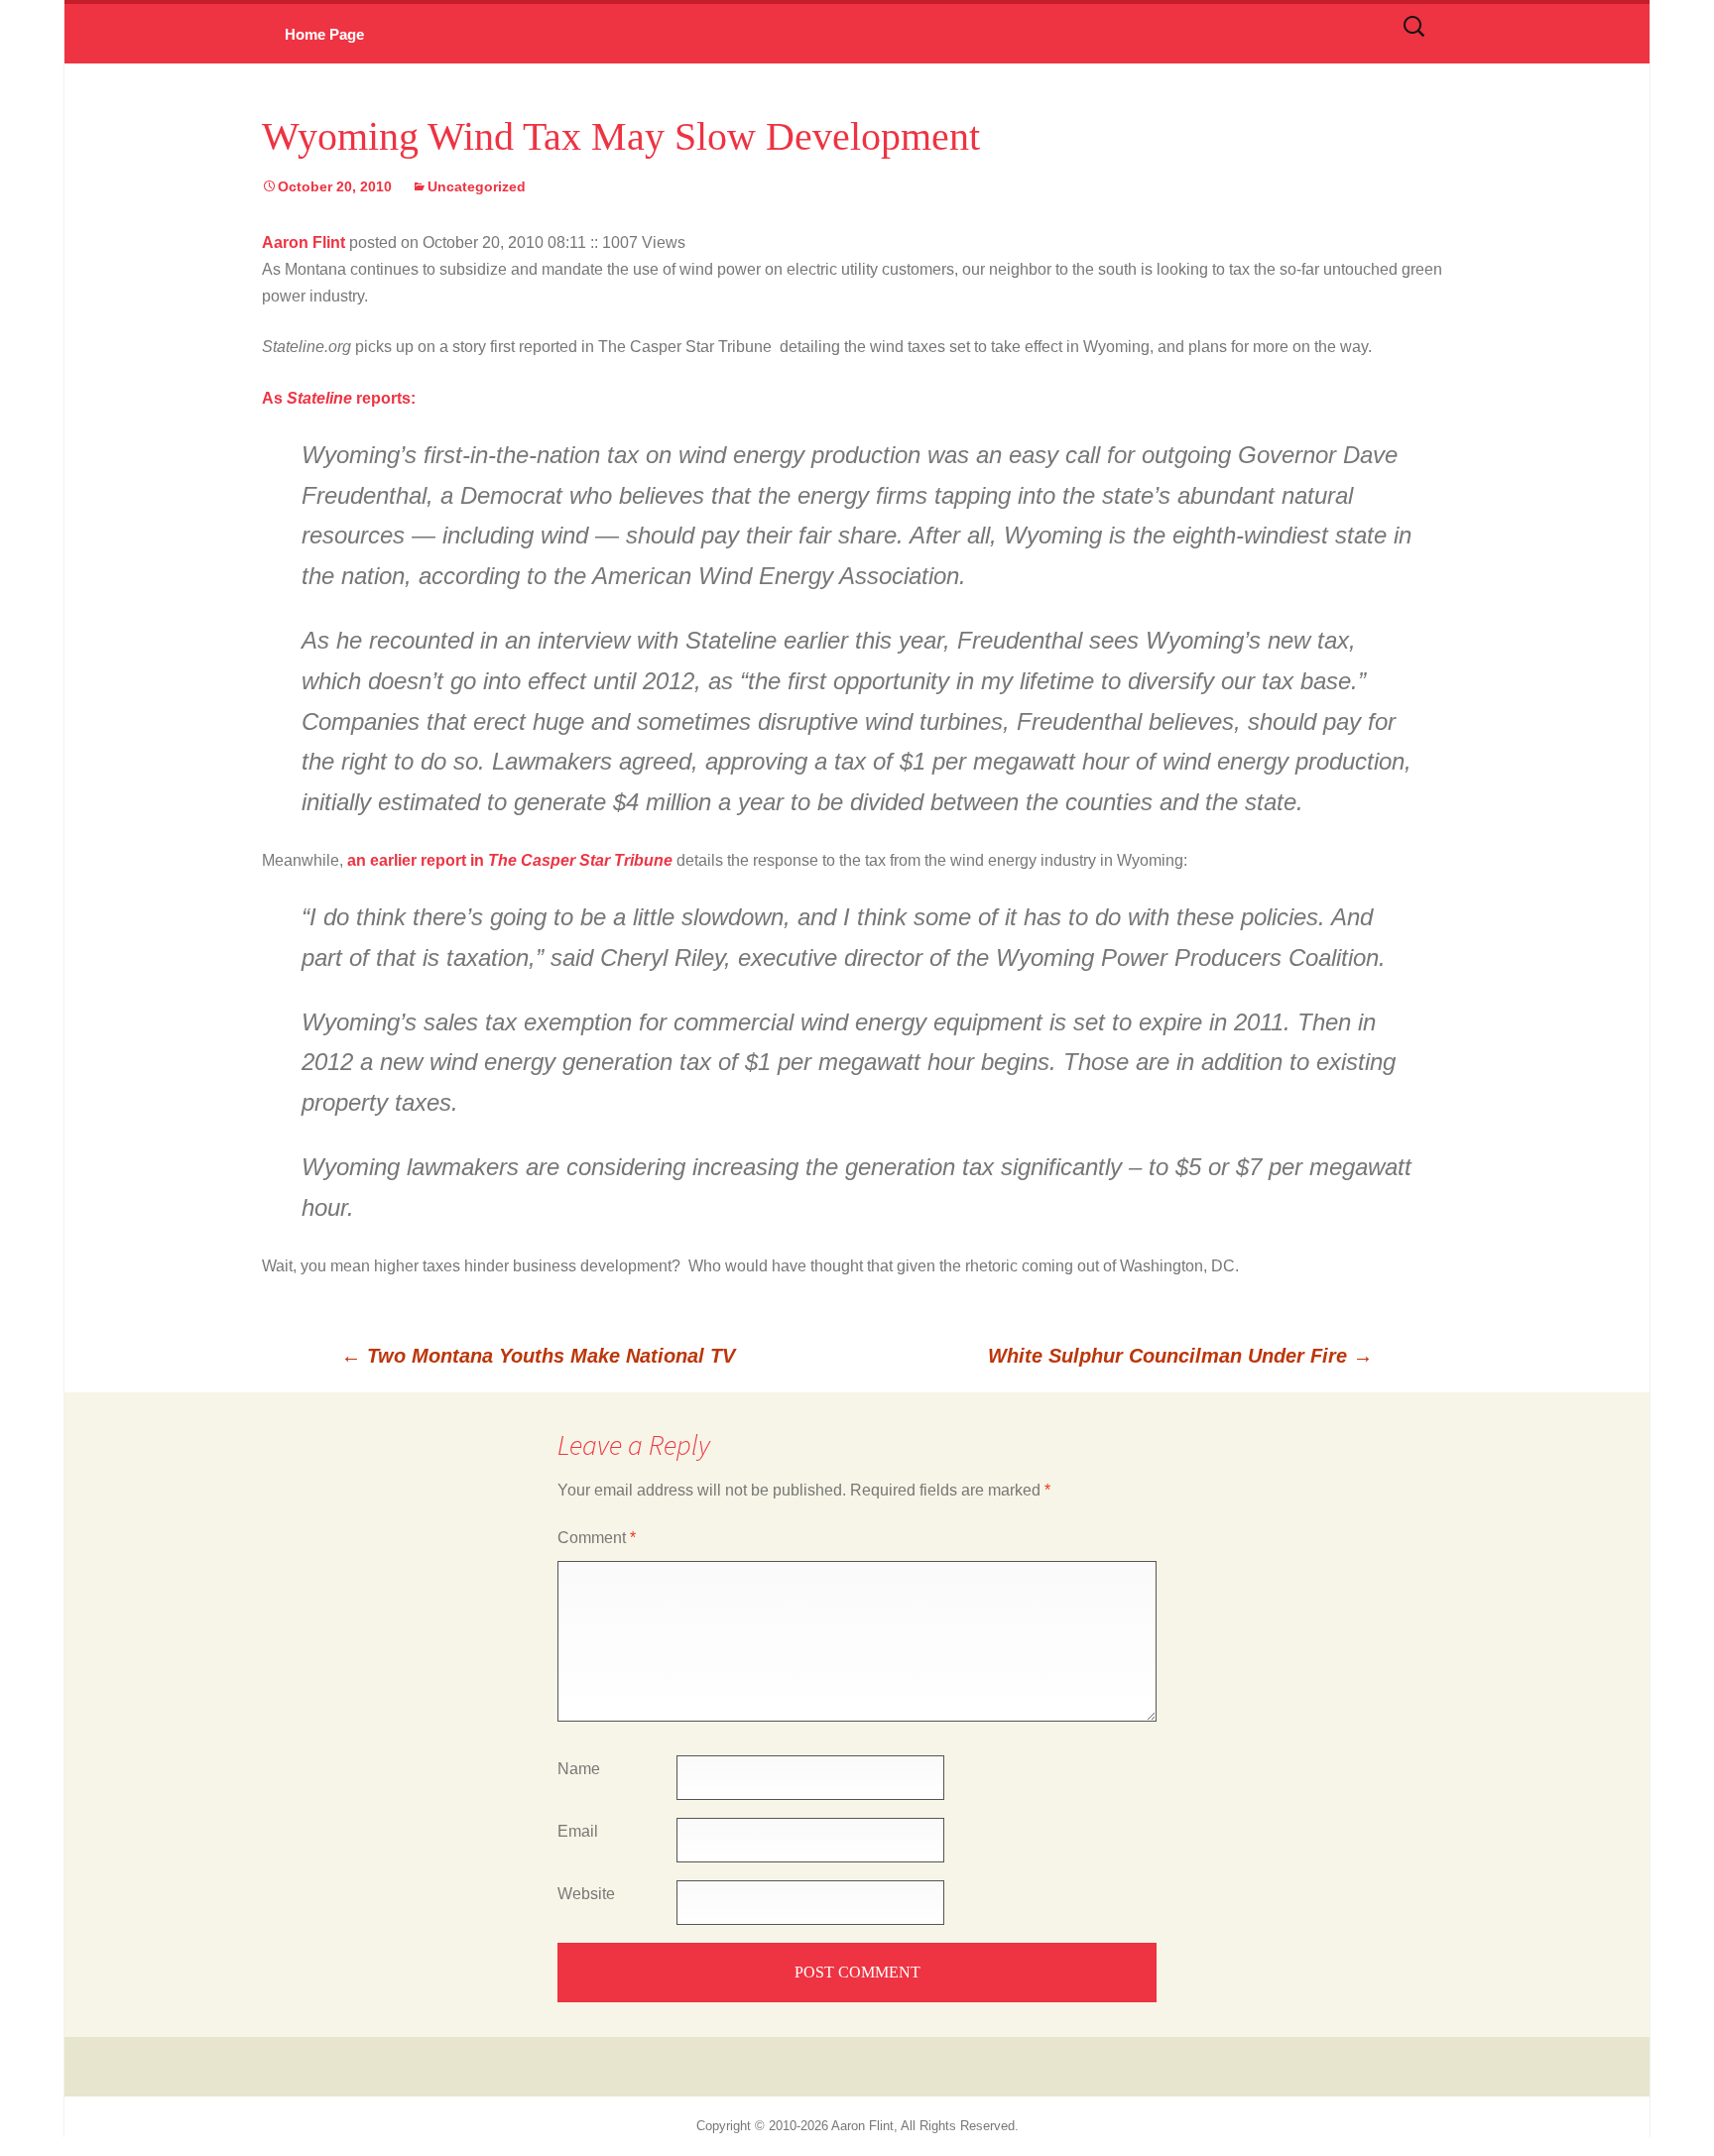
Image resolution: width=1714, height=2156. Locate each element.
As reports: (339, 398)
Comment (597, 1538)
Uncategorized (477, 186)
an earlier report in (418, 860)
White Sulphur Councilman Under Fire (1180, 1356)
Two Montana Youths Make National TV (538, 1356)
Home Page (324, 34)
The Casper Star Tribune (580, 860)
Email (578, 1831)
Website (586, 1894)
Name (579, 1769)
